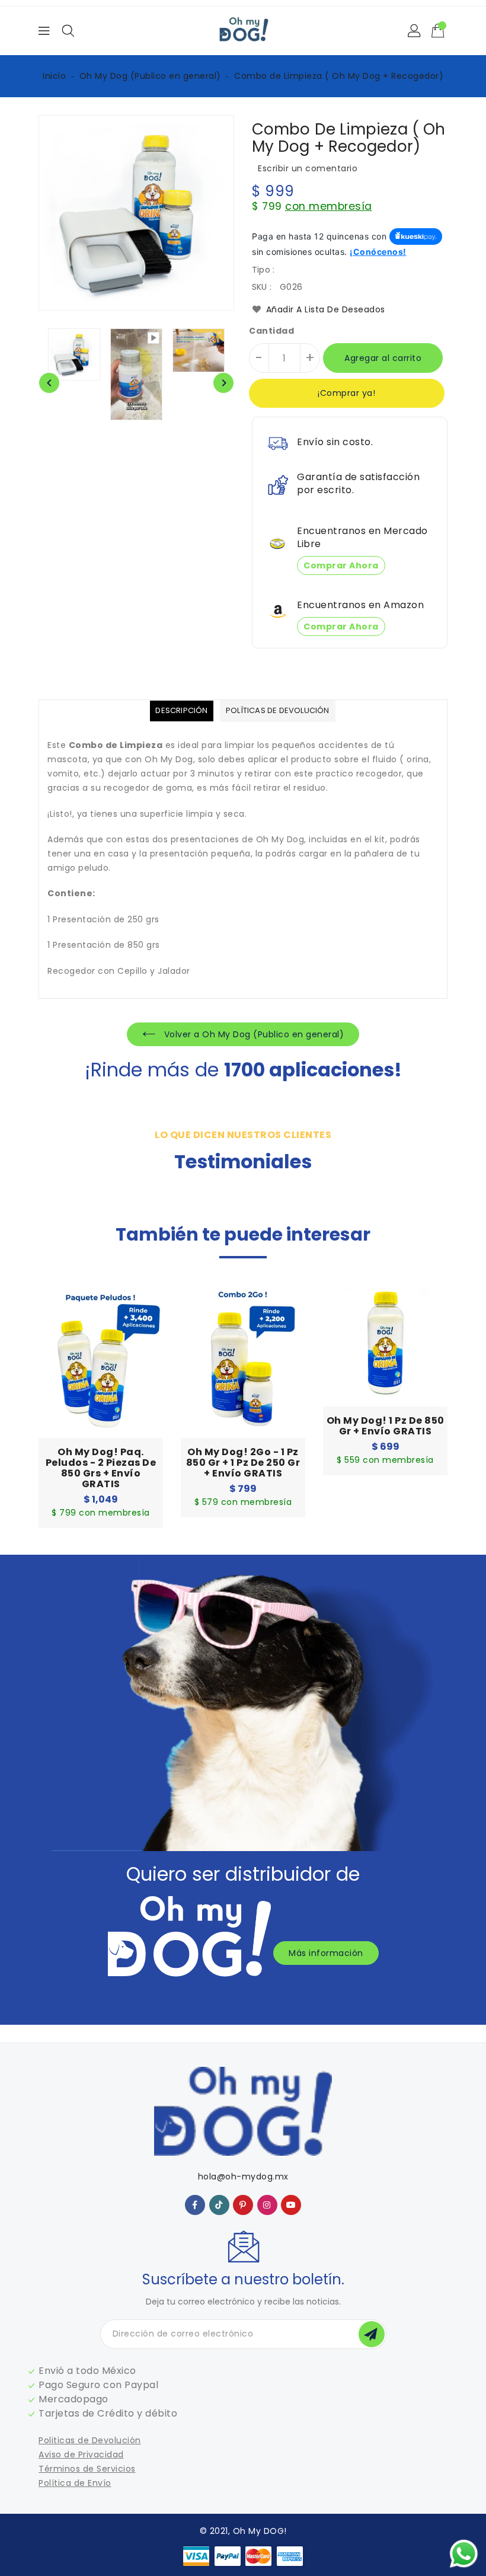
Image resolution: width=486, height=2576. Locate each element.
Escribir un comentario (308, 168)
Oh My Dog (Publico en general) (150, 76)
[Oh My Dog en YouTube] (291, 2204)
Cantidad (271, 331)
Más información (326, 1953)
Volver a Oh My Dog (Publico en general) (252, 1034)
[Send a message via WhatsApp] (464, 2554)
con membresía (329, 206)
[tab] (181, 711)
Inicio (54, 76)
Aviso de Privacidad (81, 2454)
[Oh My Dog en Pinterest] (243, 2204)
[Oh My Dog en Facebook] (195, 2204)
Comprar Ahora (341, 565)
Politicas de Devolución (90, 2440)
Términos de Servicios (87, 2469)
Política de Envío (75, 2483)
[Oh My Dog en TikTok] (219, 2204)
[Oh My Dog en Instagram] (267, 2204)
